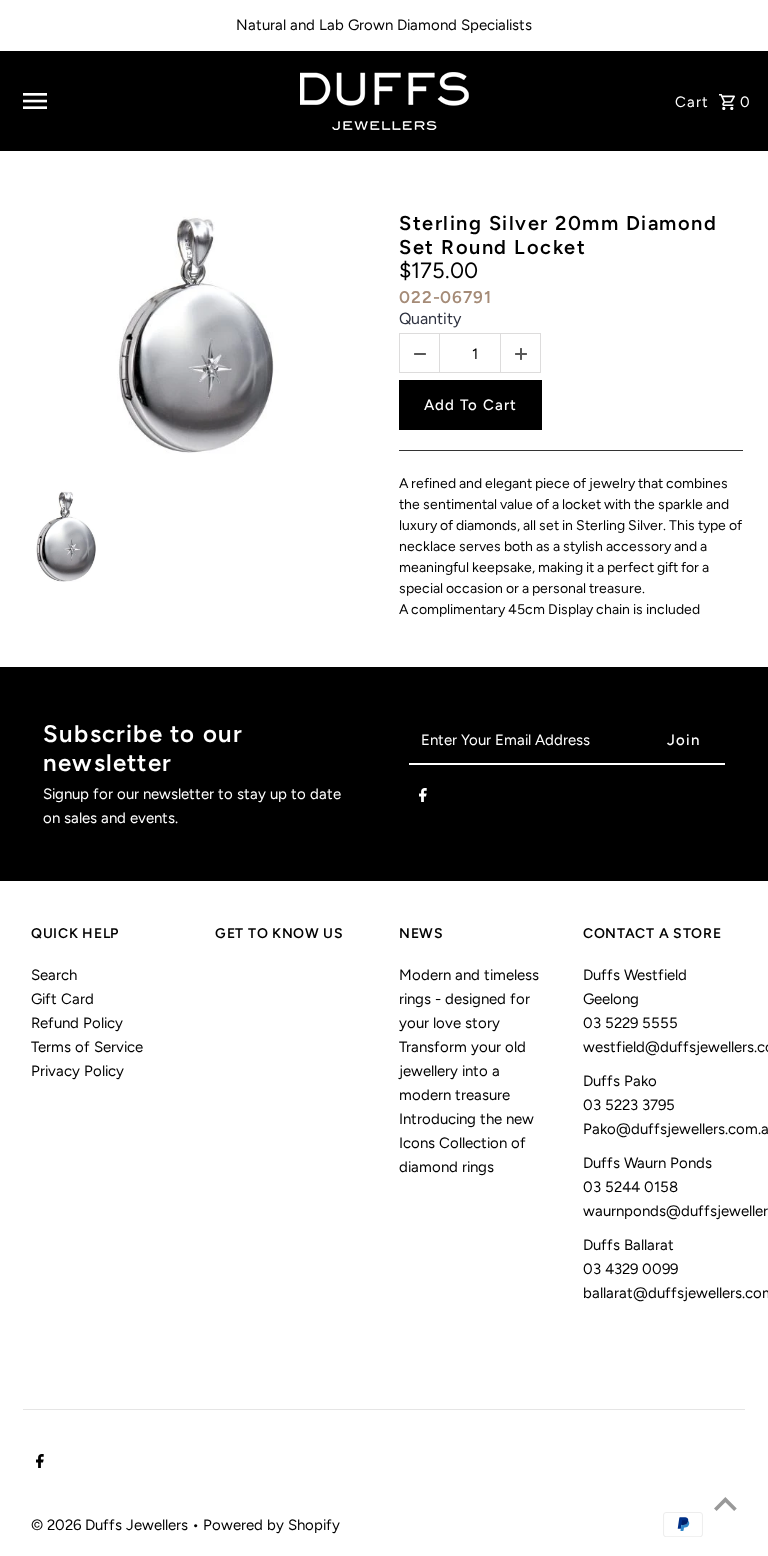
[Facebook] (423, 799)
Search (54, 975)
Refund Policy (77, 1023)
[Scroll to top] (725, 1503)
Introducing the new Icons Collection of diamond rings (466, 1143)
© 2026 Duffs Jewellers (111, 1525)
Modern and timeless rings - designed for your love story (469, 999)
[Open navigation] (145, 101)
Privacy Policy (77, 1071)
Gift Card (62, 999)
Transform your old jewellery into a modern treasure (462, 1071)
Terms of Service (87, 1047)
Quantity (430, 318)
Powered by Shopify (271, 1525)
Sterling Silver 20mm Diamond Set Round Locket (558, 235)
